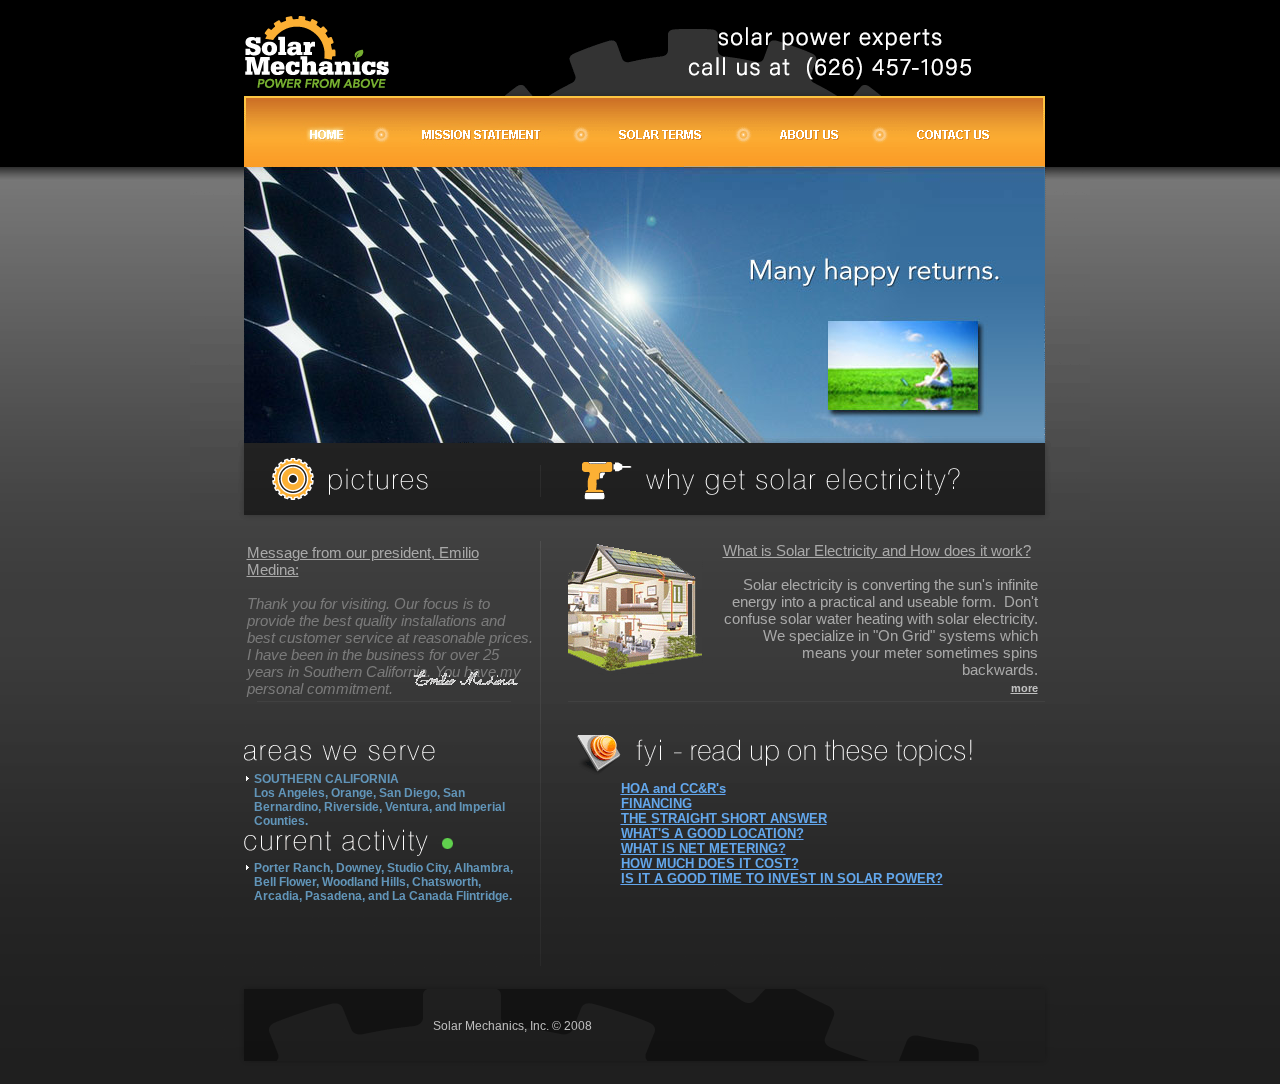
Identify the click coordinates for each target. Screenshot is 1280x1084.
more (1024, 688)
